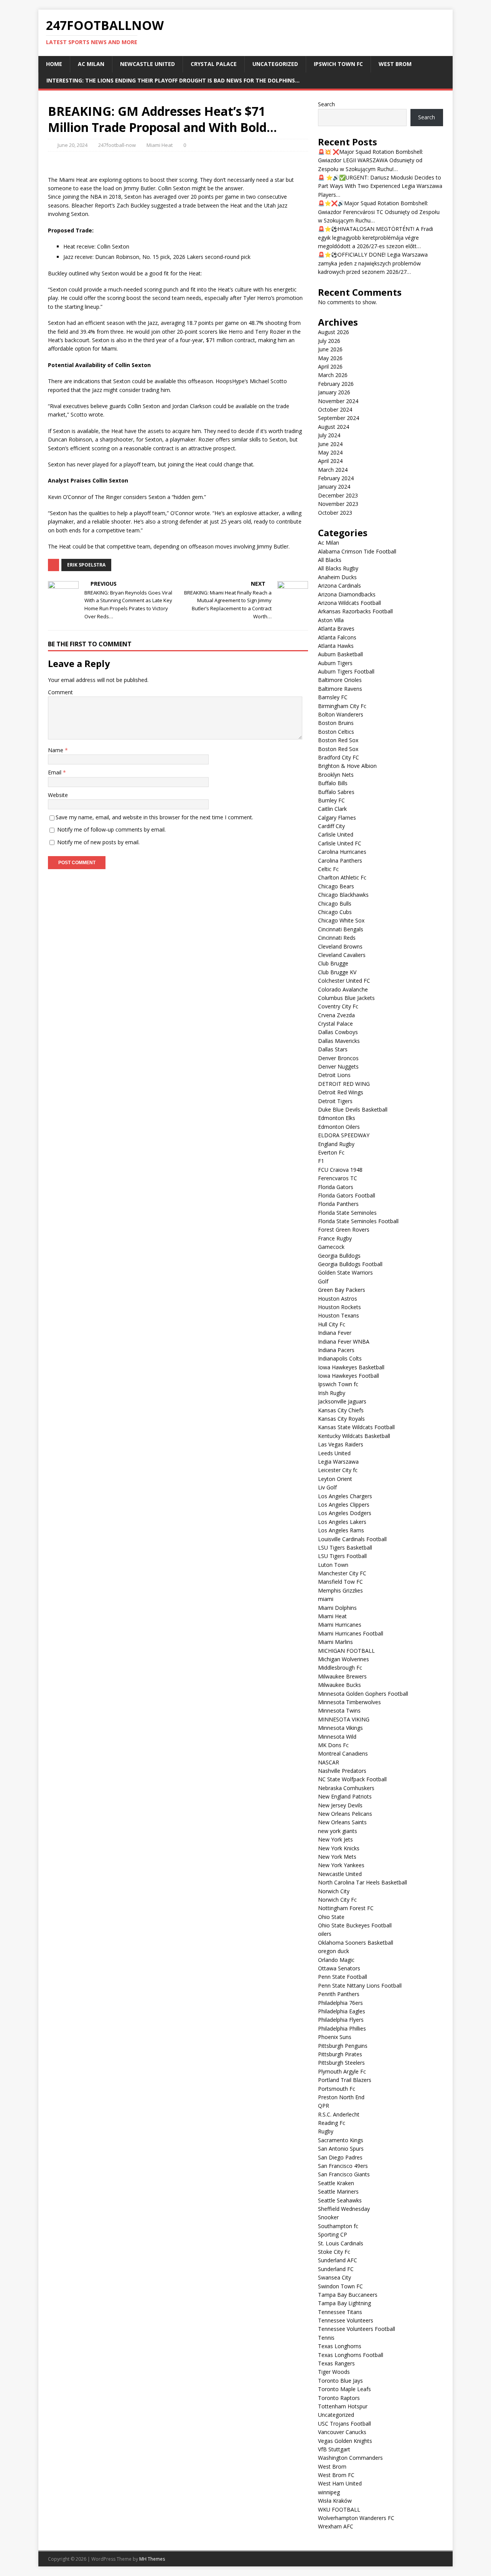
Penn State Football (343, 1977)
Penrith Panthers (339, 1994)
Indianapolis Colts (340, 1358)
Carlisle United (336, 834)
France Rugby (335, 1238)
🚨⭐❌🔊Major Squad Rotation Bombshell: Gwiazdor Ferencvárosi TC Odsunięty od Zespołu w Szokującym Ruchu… (379, 212)
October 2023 (335, 513)
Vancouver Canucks (342, 2432)
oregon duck (334, 1951)
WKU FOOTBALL (339, 2509)
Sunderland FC (336, 2269)
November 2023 (338, 504)
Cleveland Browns (340, 946)
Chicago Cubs (335, 912)
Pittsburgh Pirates (340, 2054)
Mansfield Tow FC (340, 1582)
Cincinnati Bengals (341, 929)
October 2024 (335, 409)
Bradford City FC (339, 757)
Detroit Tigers (335, 1101)
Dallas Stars (333, 1049)
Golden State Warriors (345, 1272)
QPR (324, 2106)
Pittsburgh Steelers (341, 2063)
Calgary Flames (337, 818)
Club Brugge (333, 963)
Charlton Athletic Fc (342, 877)
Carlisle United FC (340, 843)
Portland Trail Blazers (345, 2080)
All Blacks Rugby (338, 568)
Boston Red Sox (339, 740)
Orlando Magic (336, 1960)
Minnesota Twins (339, 1710)
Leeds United (334, 1453)
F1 (321, 1161)
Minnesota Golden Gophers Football (363, 1694)
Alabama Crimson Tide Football (357, 551)
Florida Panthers (338, 1204)
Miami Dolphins (337, 1608)
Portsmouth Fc (337, 2089)
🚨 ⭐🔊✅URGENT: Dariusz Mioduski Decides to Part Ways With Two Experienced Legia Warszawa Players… (380, 186)
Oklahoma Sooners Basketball (356, 1943)
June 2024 (330, 444)
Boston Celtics (336, 732)
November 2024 (338, 401)
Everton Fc (331, 1152)
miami (326, 1599)
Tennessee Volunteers (346, 2320)
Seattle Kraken (336, 2183)
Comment (60, 692)
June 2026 (330, 349)
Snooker (328, 2217)
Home (54, 64)
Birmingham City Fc (342, 706)
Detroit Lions (334, 1075)
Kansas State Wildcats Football (356, 1427)
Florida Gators (336, 1187)
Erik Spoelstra (86, 565)
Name (56, 750)
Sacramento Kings (341, 2140)
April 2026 (330, 366)
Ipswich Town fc (338, 64)
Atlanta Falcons (337, 637)
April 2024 (330, 461)
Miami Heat (160, 145)
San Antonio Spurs (341, 2149)
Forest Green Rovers (344, 1230)
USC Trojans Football (344, 2424)
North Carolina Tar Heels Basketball (362, 1882)
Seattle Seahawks (340, 2200)
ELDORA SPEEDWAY (344, 1135)
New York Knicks (339, 1848)
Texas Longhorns (340, 2346)
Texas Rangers (336, 2363)
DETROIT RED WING (344, 1084)
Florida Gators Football (347, 1195)
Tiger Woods (334, 2372)
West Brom (395, 64)
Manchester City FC (342, 1573)
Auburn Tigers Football (346, 671)
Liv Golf (327, 1487)
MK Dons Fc (333, 1745)
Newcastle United (147, 64)
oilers (325, 1934)
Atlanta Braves (336, 628)
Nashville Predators (342, 1771)
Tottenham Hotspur (343, 2406)
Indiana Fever (335, 1333)
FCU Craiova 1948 (340, 1170)
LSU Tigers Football (342, 1556)
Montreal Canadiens (343, 1753)
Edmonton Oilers (339, 1127)
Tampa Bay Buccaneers (348, 2295)
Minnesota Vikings (340, 1728)
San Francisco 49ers (343, 2166)
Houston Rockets (339, 1307)
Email (55, 772)
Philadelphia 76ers (340, 2003)
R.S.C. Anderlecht (339, 2114)
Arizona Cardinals (339, 586)
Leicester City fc (338, 1470)
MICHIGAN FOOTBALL (346, 1651)
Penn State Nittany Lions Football (360, 1986)
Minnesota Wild (337, 1737)
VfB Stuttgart (334, 2449)
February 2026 (336, 384)
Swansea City (334, 2277)
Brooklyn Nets (336, 775)
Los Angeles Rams (341, 1530)
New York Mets (337, 1857)
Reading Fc (332, 2123)
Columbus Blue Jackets (346, 998)
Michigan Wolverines (344, 1659)
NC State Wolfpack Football (352, 1779)
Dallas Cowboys (338, 1032)
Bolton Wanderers (341, 714)
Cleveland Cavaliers (342, 955)
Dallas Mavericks (339, 1041)
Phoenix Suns (335, 2037)
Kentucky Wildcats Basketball (354, 1436)
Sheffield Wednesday (344, 2209)
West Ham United (340, 2483)
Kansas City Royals (341, 1419)
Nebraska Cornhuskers (346, 1788)
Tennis (326, 2338)
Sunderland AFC (338, 2260)
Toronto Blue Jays (340, 2381)
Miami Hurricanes (340, 1625)
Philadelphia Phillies (342, 2028)
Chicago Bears (336, 886)
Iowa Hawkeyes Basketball (351, 1367)
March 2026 (333, 375)
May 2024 (330, 452)
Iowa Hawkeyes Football (348, 1376)
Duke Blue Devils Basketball (353, 1109)
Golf (323, 1281)
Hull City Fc (332, 1324)
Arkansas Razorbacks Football (355, 611)
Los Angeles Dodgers (345, 1513)
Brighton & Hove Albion (347, 766)
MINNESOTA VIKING (344, 1719)
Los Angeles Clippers (344, 1505)
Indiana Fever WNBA (344, 1342)
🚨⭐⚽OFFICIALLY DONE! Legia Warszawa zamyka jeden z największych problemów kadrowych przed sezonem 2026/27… (373, 263)
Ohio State (331, 1917)
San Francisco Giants (344, 2174)
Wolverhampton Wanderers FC (356, 2518)
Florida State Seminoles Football (358, 1221)
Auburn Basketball (340, 654)
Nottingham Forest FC (346, 1908)
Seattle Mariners (338, 2191)
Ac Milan (91, 64)
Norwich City (334, 1891)
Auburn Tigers (335, 663)
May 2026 (330, 358)
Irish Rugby (332, 1393)
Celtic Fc (328, 869)
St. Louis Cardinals (341, 2243)
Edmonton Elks (337, 1118)
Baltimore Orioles (340, 680)
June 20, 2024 (72, 145)
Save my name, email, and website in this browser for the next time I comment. (154, 817)
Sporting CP (333, 2234)
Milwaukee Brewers (342, 1676)
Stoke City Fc (334, 2252)
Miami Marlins (335, 1642)
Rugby (326, 2131)
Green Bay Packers (342, 1290)
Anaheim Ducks (337, 577)
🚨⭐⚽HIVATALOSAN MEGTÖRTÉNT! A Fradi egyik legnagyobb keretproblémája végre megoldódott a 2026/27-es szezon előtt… (376, 237)
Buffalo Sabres (336, 792)
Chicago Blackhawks (343, 895)
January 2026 (334, 392)
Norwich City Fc (337, 1900)
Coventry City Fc (338, 1006)
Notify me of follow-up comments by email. (111, 829)
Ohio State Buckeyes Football (355, 1925)
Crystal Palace (214, 64)
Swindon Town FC (340, 2286)
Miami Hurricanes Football (351, 1633)
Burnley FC (331, 800)
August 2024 (334, 427)
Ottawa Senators (339, 1968)
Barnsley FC (333, 697)
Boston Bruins (336, 723)
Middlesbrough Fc (340, 1668)
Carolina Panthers (340, 861)
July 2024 (329, 435)
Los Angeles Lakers (342, 1522)
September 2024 (339, 418)
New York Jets (335, 1839)
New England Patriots (345, 1796)
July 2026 (329, 341)
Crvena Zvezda (336, 1015)
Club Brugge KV (337, 972)
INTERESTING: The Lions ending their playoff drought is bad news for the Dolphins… (173, 80)
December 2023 (338, 495)
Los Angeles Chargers (345, 1496)
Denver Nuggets (338, 1066)
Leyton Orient (335, 1479)
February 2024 (336, 478)
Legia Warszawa (338, 1462)
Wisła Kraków (335, 2501)
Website (58, 795)
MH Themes (152, 2559)
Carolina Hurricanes (342, 852)
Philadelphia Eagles (342, 2011)
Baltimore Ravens (340, 689)
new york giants (338, 1831)
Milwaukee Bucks (339, 1685)
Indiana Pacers (336, 1350)
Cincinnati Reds (337, 938)
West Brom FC (336, 2475)
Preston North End (341, 2097)
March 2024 (333, 470)
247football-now (117, 145)
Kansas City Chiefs (341, 1410)
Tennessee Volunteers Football (357, 2329)
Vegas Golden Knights (345, 2441)
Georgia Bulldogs (339, 1256)
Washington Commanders (350, 2458)
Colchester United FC (344, 981)
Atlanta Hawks (336, 646)
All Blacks (330, 560)
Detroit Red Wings (341, 1092)
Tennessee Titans (340, 2312)
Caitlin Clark (332, 809)
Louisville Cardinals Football (352, 1539)
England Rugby (336, 1144)
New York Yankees (341, 1865)
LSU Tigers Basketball (345, 1547)
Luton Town (333, 1565)
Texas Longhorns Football (351, 2355)
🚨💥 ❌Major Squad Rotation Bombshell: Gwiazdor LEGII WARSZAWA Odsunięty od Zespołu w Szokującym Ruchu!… (371, 160)
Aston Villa (331, 620)
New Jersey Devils (340, 1805)
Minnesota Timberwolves (349, 1702)
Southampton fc (338, 2226)
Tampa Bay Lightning (344, 2303)
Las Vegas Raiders (341, 1444)
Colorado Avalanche (343, 989)
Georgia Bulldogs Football (350, 1264)
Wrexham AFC (336, 2526)
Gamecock (331, 1247)
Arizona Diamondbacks (347, 594)
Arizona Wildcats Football (349, 603)
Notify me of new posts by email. (98, 842)
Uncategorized (275, 64)
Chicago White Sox (341, 920)
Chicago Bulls (335, 903)
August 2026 (334, 332)
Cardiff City (331, 826)
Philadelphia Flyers (341, 2020)
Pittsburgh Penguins (343, 2046)
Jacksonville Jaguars (342, 1401)
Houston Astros (338, 1299)
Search (326, 104)
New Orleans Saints (342, 1822)
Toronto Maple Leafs (344, 2389)
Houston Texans (339, 1315)
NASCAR (329, 1762)
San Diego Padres (340, 2157)
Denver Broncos (338, 1058)
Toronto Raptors (339, 2398)
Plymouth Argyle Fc (342, 2071)
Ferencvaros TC (338, 1178)
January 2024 (334, 487)
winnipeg (329, 2492)
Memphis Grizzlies (340, 1590)
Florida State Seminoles (347, 1213)
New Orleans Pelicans (345, 1814)
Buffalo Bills (333, 783)
